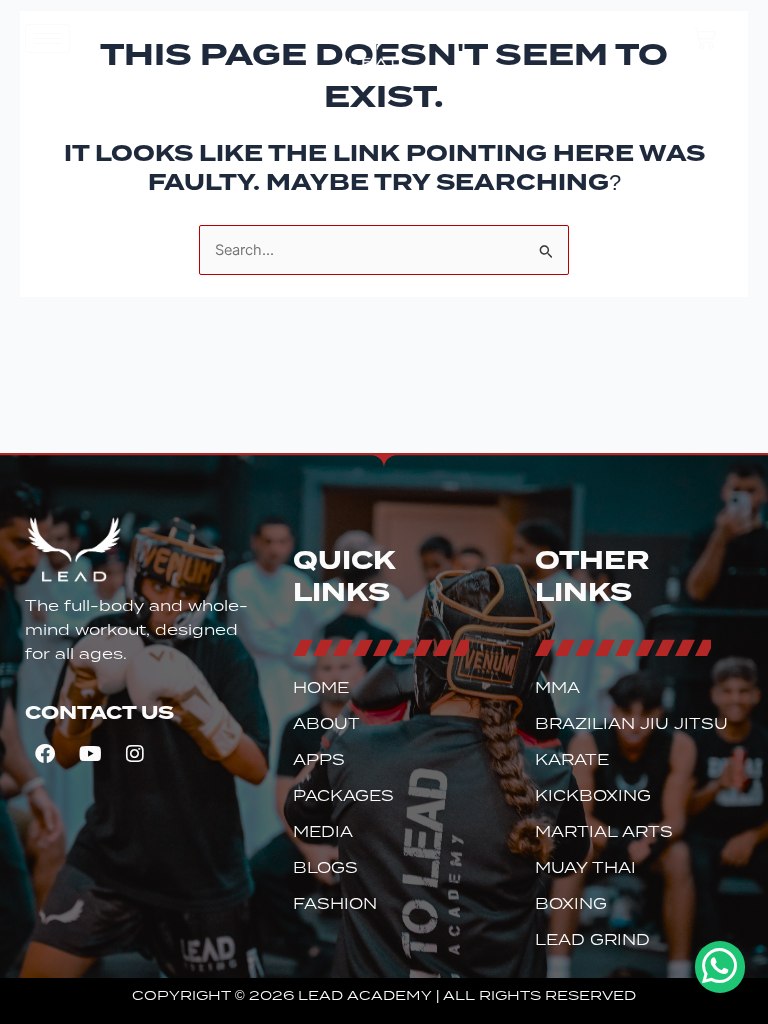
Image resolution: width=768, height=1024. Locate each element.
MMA (557, 688)
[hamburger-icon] (47, 38)
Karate (572, 760)
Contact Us (99, 712)
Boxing (571, 904)
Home (321, 688)
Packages (343, 796)
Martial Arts (604, 832)
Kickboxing (593, 796)
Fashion (335, 904)
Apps (319, 760)
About (326, 724)
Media (323, 832)
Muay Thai (585, 868)
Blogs (325, 868)
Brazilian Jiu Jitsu (631, 724)
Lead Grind (592, 940)
